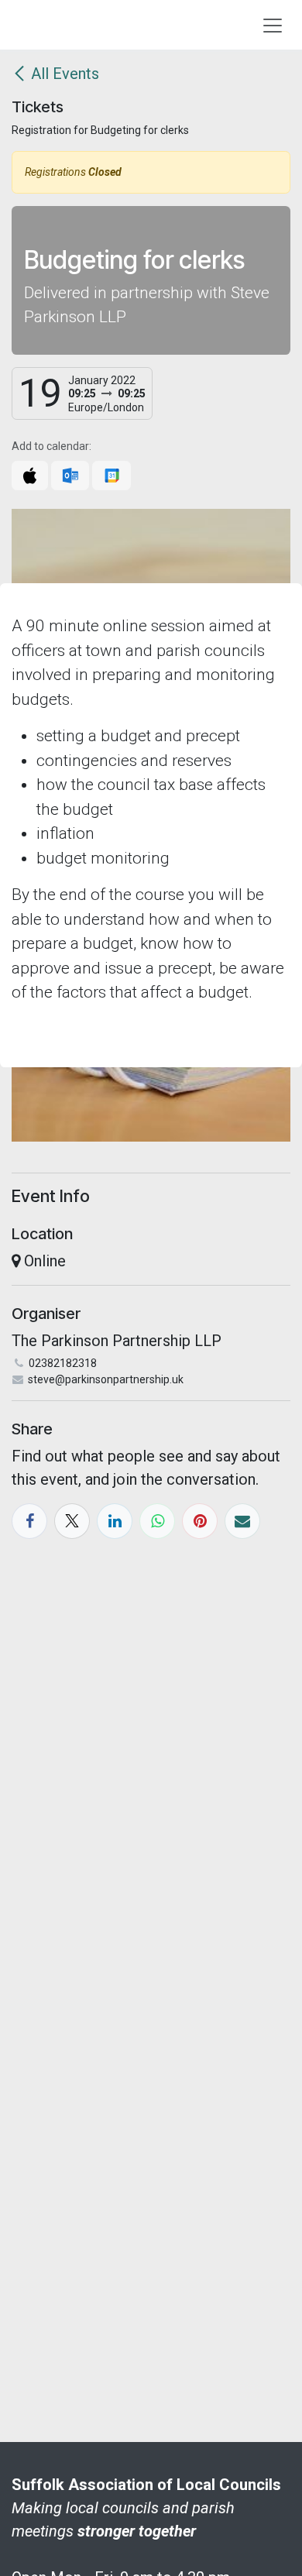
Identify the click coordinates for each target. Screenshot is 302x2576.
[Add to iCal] (30, 476)
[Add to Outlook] (70, 476)
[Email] (242, 1521)
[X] (72, 1521)
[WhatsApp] (157, 1521)
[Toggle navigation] (273, 25)
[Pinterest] (200, 1521)
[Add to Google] (111, 476)
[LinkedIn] (115, 1521)
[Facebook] (29, 1521)
